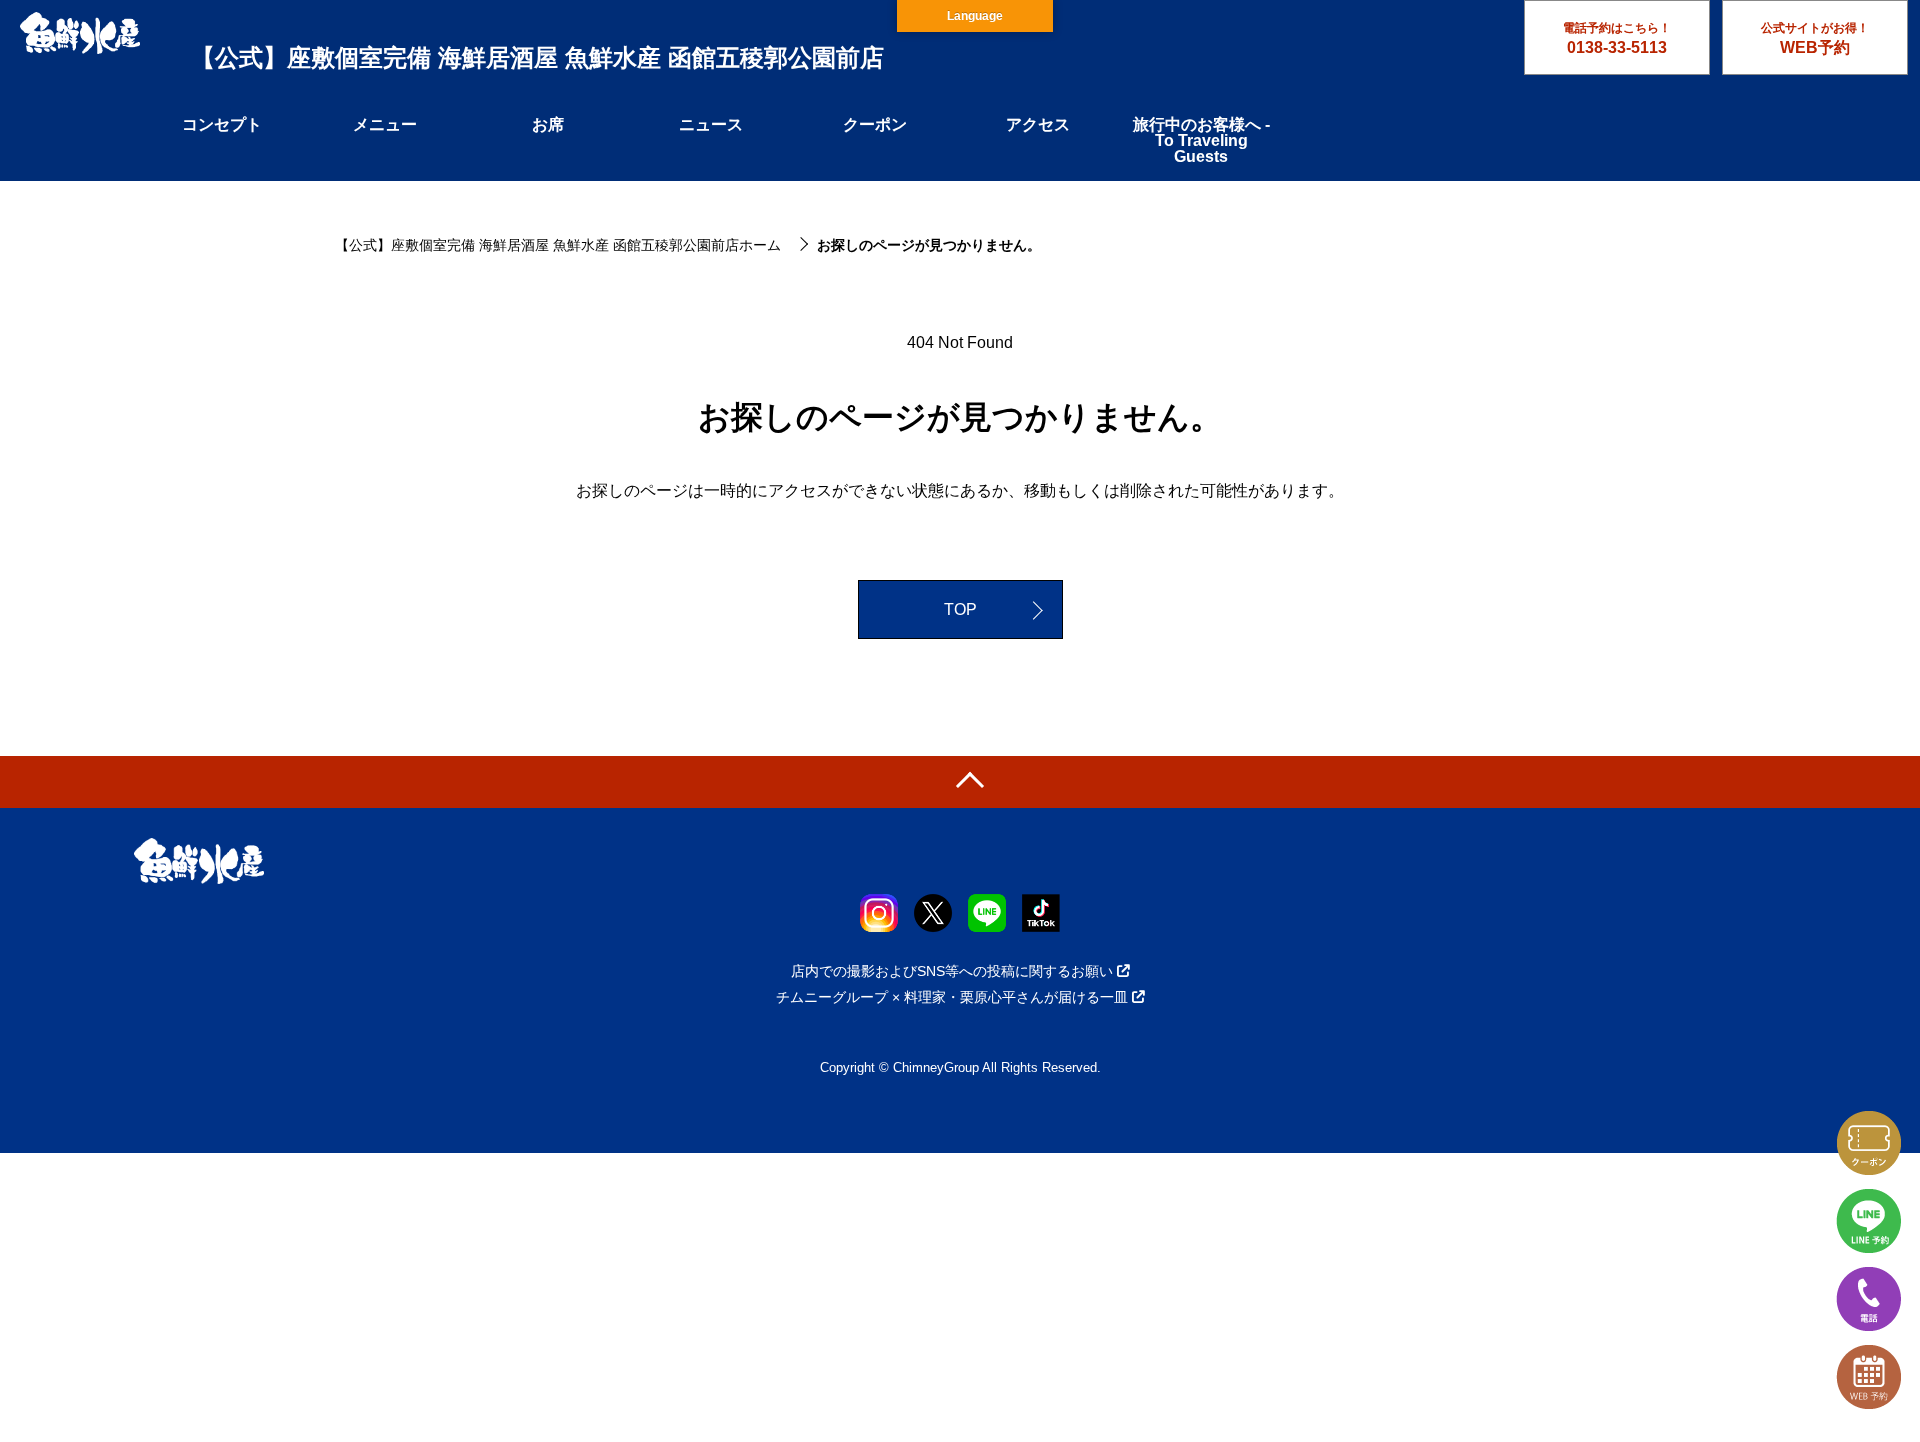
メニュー (385, 124)
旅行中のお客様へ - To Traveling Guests (1201, 140)
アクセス (1038, 124)
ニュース (711, 124)
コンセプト (222, 124)
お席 (548, 124)
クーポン (875, 124)
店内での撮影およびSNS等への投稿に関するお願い (952, 971)
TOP (960, 609)
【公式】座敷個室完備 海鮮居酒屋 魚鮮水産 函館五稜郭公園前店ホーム (558, 245)
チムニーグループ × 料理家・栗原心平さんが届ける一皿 (952, 997)
